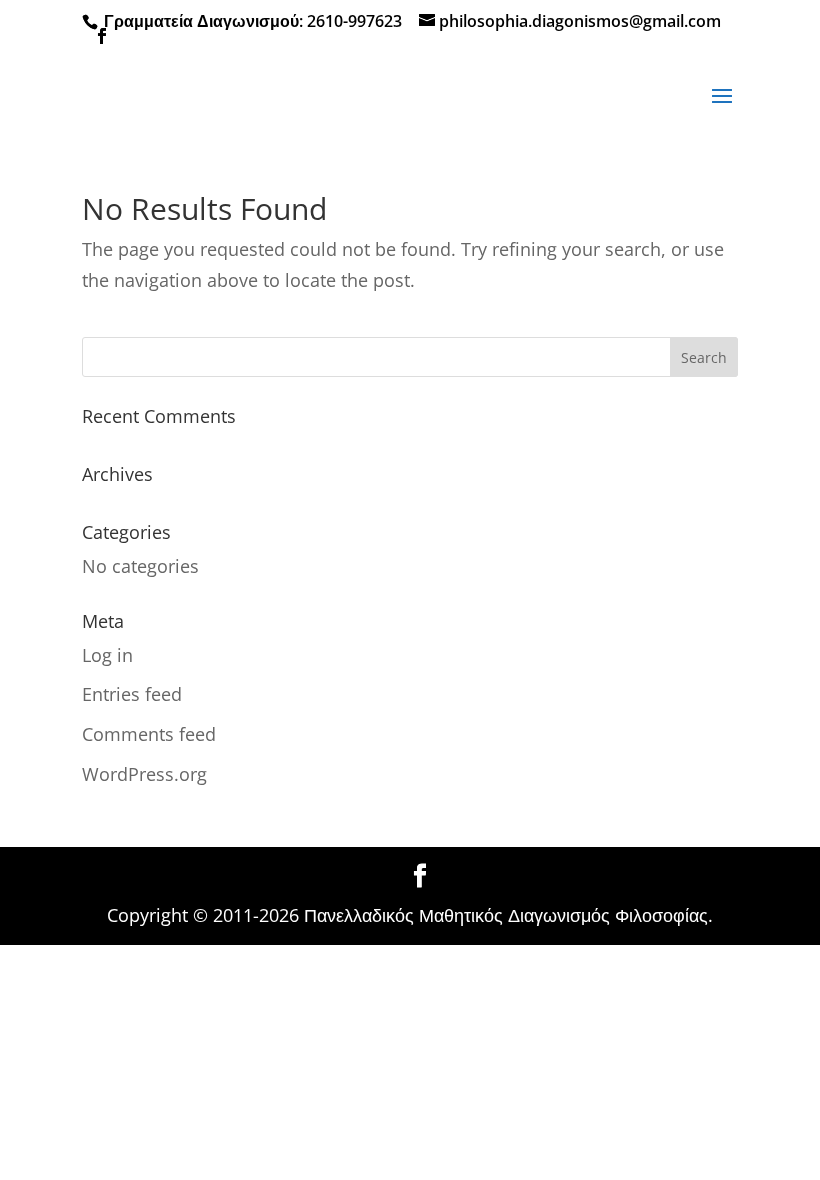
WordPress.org (144, 774)
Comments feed (149, 734)
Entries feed (132, 694)
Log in (107, 655)
